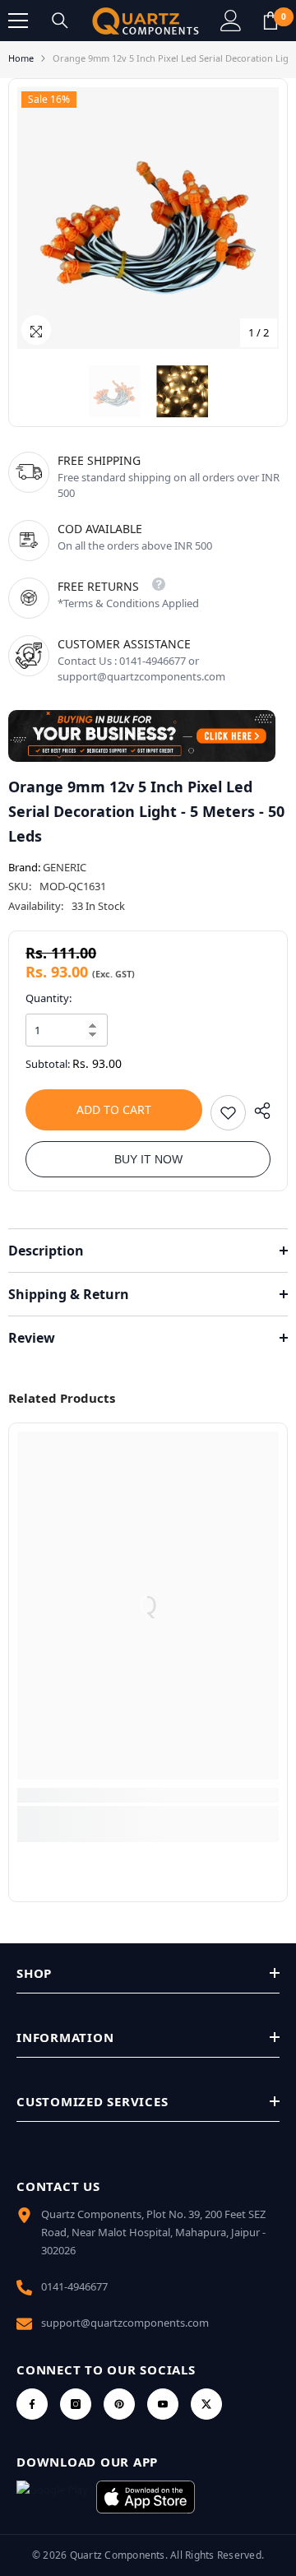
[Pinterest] (119, 2404)
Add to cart (114, 1109)
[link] (148, 1795)
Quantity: (49, 998)
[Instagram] (76, 2404)
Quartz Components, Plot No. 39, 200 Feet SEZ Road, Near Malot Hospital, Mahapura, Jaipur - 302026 (153, 2232)
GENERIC (65, 867)
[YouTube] (163, 2404)
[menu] (18, 21)
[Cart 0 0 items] (271, 21)
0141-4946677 (74, 2286)
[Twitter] (206, 2404)
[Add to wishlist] (228, 1113)
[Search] (60, 21)
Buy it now (148, 1159)
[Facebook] (32, 2404)
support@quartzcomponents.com (125, 2323)
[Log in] (231, 21)
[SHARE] (258, 1111)
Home (21, 58)
